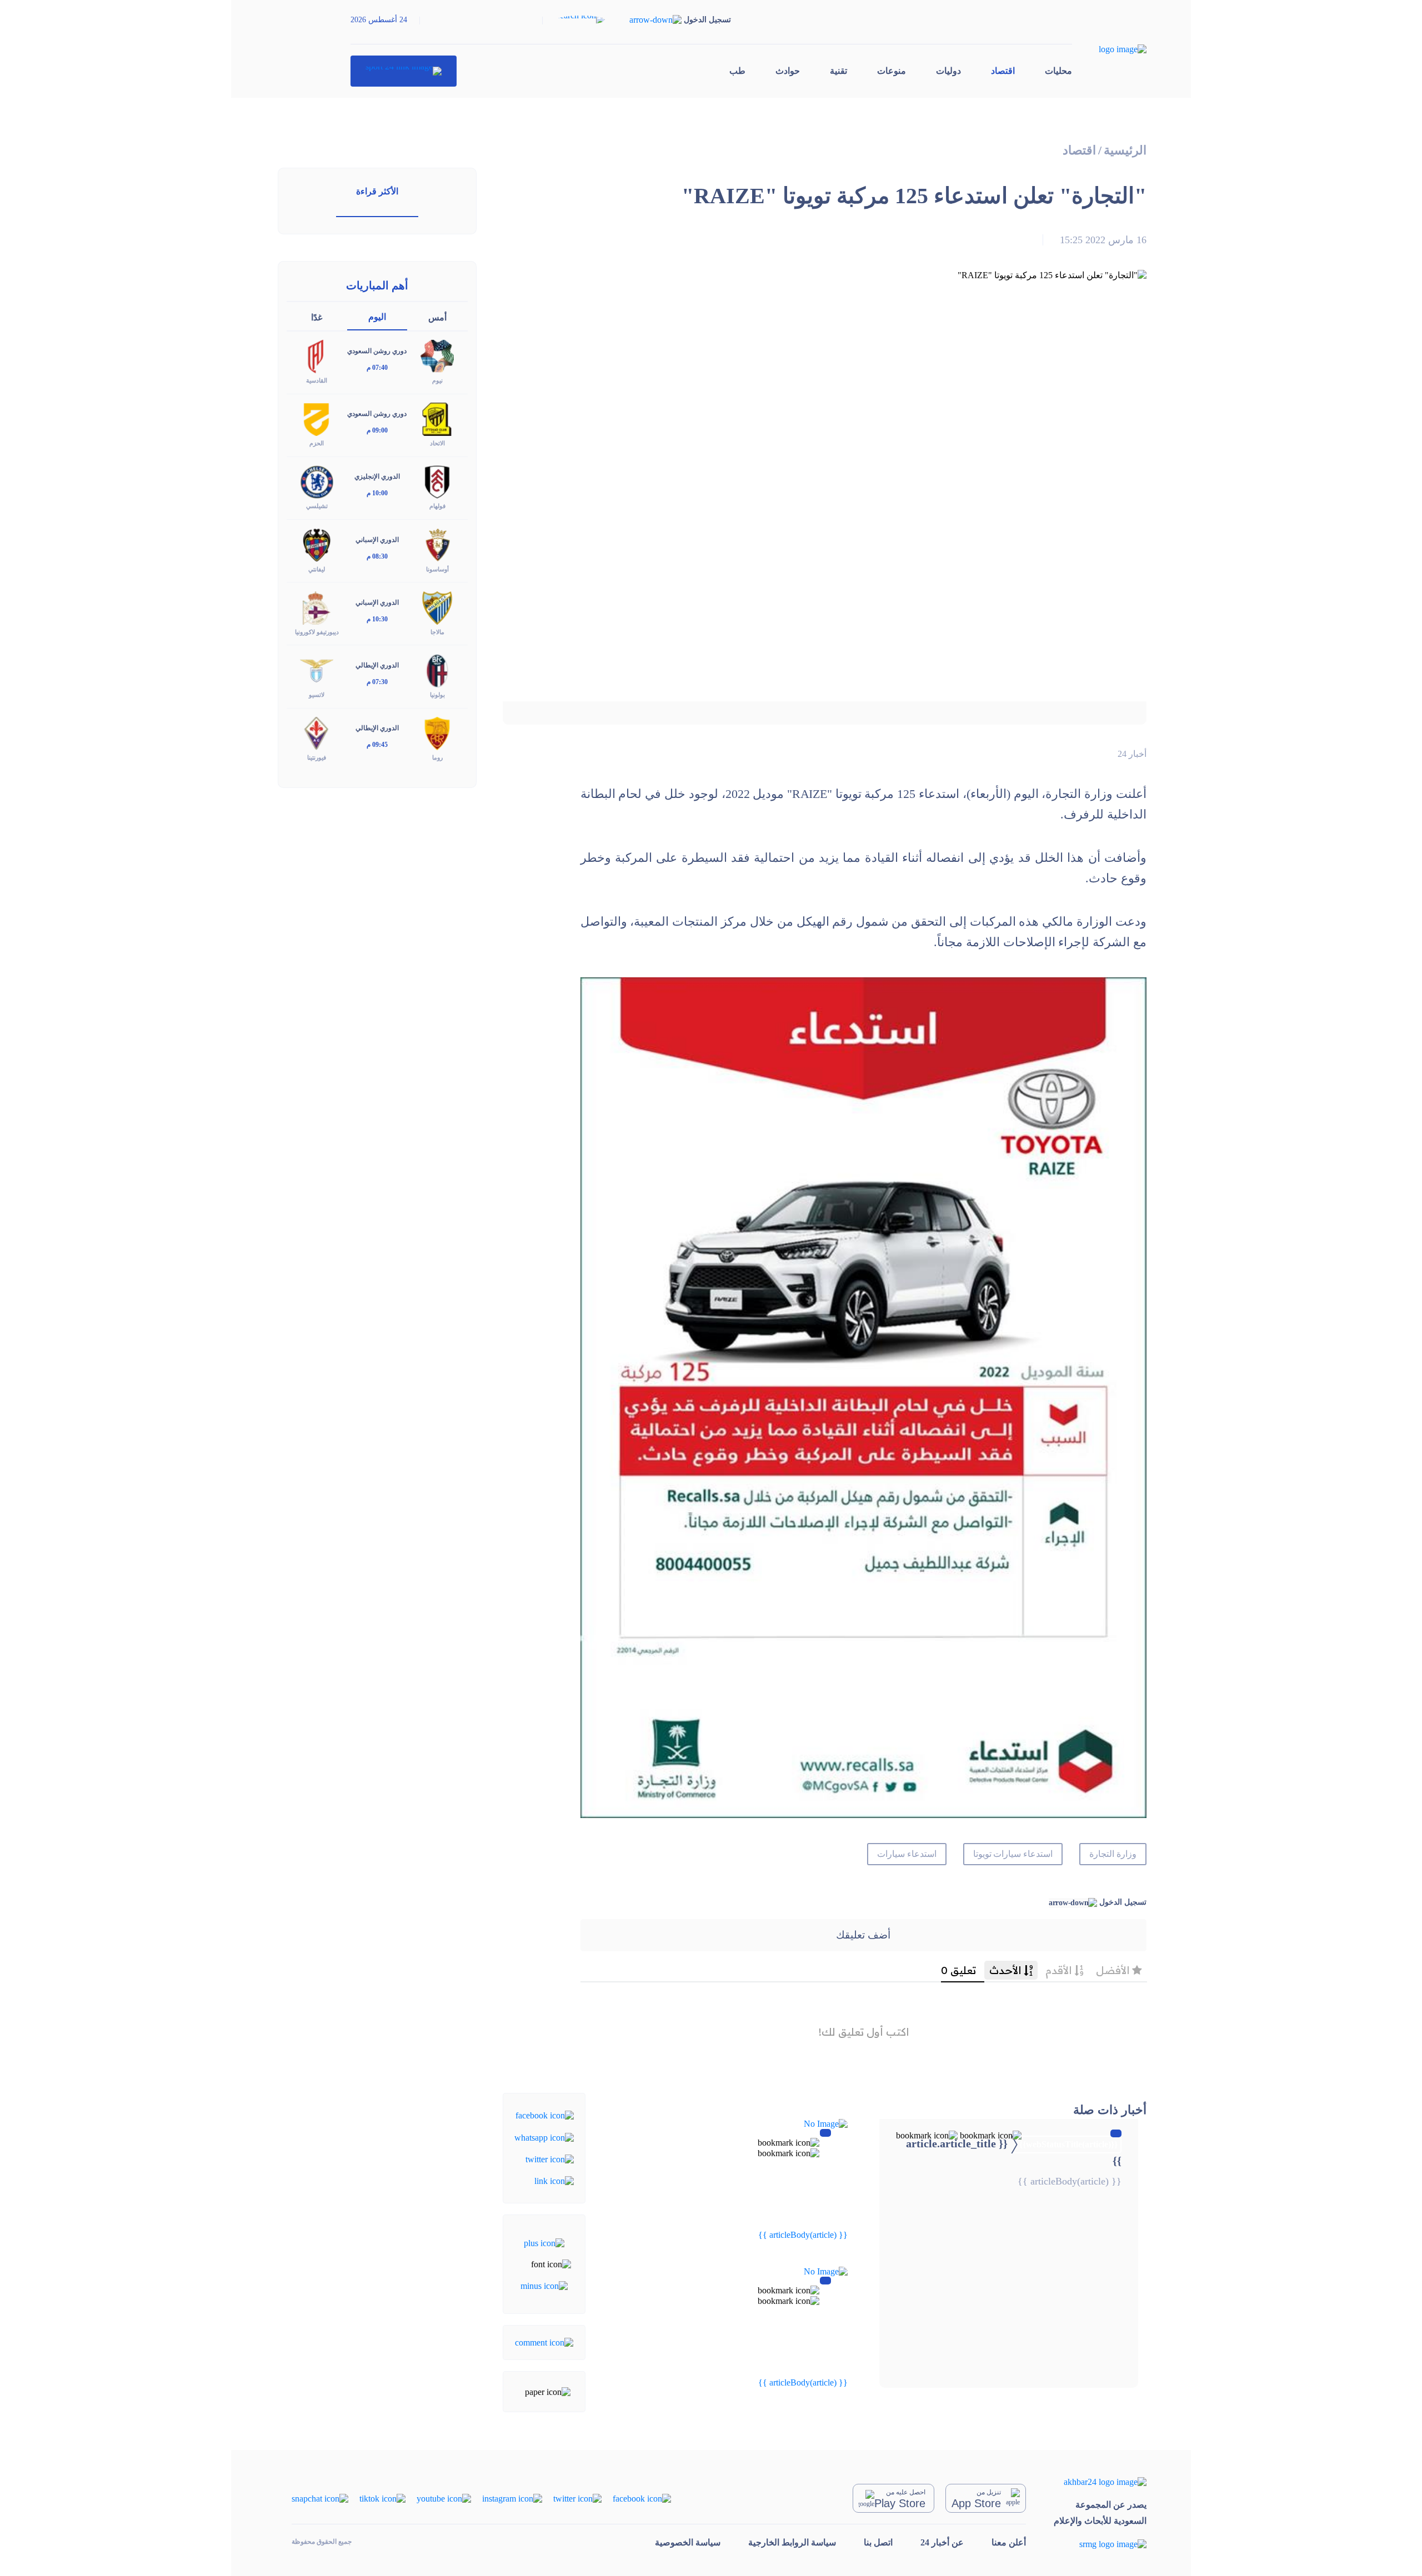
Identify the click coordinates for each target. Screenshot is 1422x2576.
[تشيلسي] (317, 481)
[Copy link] (554, 2180)
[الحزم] (317, 418)
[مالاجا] (437, 607)
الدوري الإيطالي (377, 665)
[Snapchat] (320, 2498)
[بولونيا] (437, 669)
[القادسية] (317, 356)
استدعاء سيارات (907, 1854)
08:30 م (377, 556)
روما (437, 757)
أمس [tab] (437, 317)
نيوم (437, 380)
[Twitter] (550, 2159)
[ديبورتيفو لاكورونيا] (317, 607)
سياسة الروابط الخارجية (792, 2542)
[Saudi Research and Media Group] (1100, 2544)
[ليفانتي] (317, 544)
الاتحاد (437, 443)
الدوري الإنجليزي (377, 476)
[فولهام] (437, 481)
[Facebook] (545, 2115)
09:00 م (377, 430)
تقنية (838, 71)
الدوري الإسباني (377, 540)
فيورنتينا (317, 757)
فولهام (437, 506)
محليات (1058, 71)
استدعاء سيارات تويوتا (1013, 1854)
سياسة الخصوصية (688, 2542)
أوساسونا (437, 569)
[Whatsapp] (544, 2136)
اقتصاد (1003, 71)
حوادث (788, 71)
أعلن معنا (1009, 2542)
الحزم (317, 443)
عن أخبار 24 (942, 2542)
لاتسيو (317, 695)
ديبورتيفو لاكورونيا (317, 632)
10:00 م (377, 493)
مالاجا (437, 632)
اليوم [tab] (377, 317)
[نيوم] (437, 356)
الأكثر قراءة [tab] (377, 191)
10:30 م (377, 619)
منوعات (892, 71)
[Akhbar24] (1100, 2482)
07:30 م (377, 682)
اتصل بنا (878, 2542)
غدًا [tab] (317, 317)
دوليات (948, 71)
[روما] (437, 733)
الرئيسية (1125, 150)
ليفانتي (317, 569)
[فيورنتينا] (317, 733)
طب (737, 71)
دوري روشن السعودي (377, 351)
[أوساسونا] (437, 544)
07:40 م (377, 368)
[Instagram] (512, 2498)
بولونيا (437, 695)
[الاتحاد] (437, 418)
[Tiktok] (382, 2498)
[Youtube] (444, 2498)
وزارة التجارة (1113, 1854)
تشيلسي (317, 506)
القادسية (317, 380)
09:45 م (377, 745)
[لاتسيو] (317, 669)
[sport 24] (404, 71)
